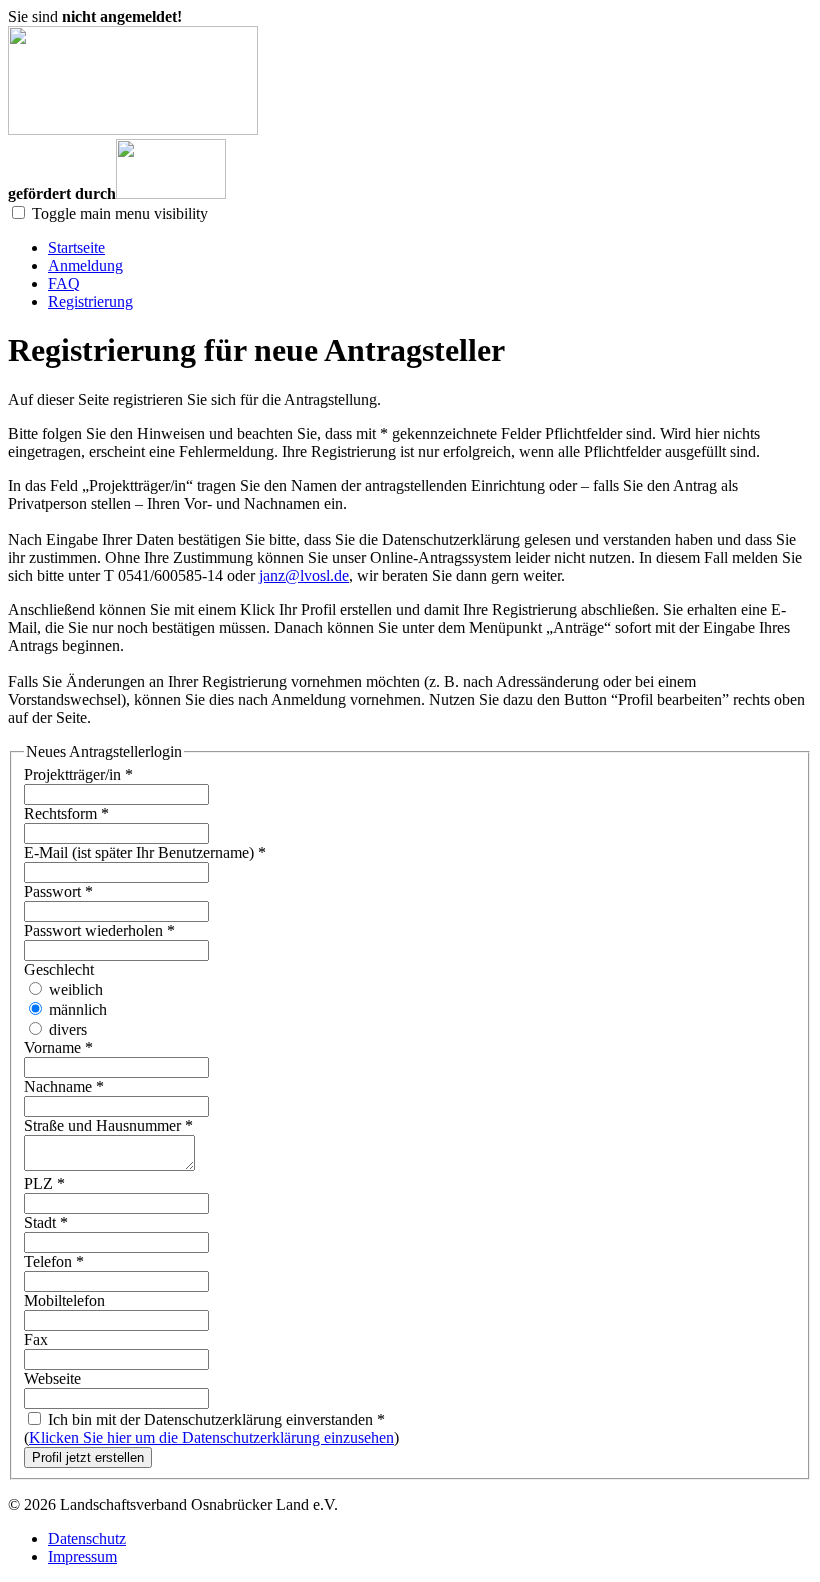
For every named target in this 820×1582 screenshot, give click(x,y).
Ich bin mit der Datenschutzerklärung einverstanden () (211, 1428)
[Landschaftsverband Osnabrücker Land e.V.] (133, 129)
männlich (76, 1009)
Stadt (46, 1222)
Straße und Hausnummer (108, 1125)
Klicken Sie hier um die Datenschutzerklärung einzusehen (211, 1437)
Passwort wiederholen (99, 930)
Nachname (64, 1086)
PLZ (44, 1183)
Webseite (52, 1378)
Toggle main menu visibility (120, 213)
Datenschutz (87, 1538)
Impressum (82, 1556)
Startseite (76, 247)
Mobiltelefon (64, 1300)
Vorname (58, 1047)
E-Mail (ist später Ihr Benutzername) (145, 852)
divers (66, 1029)
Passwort (58, 891)
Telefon (54, 1261)
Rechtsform (66, 813)
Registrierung (90, 301)
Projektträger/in (78, 774)
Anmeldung (85, 265)
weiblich (74, 989)
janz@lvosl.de (304, 575)
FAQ (64, 283)
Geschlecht (59, 969)
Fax (36, 1339)
